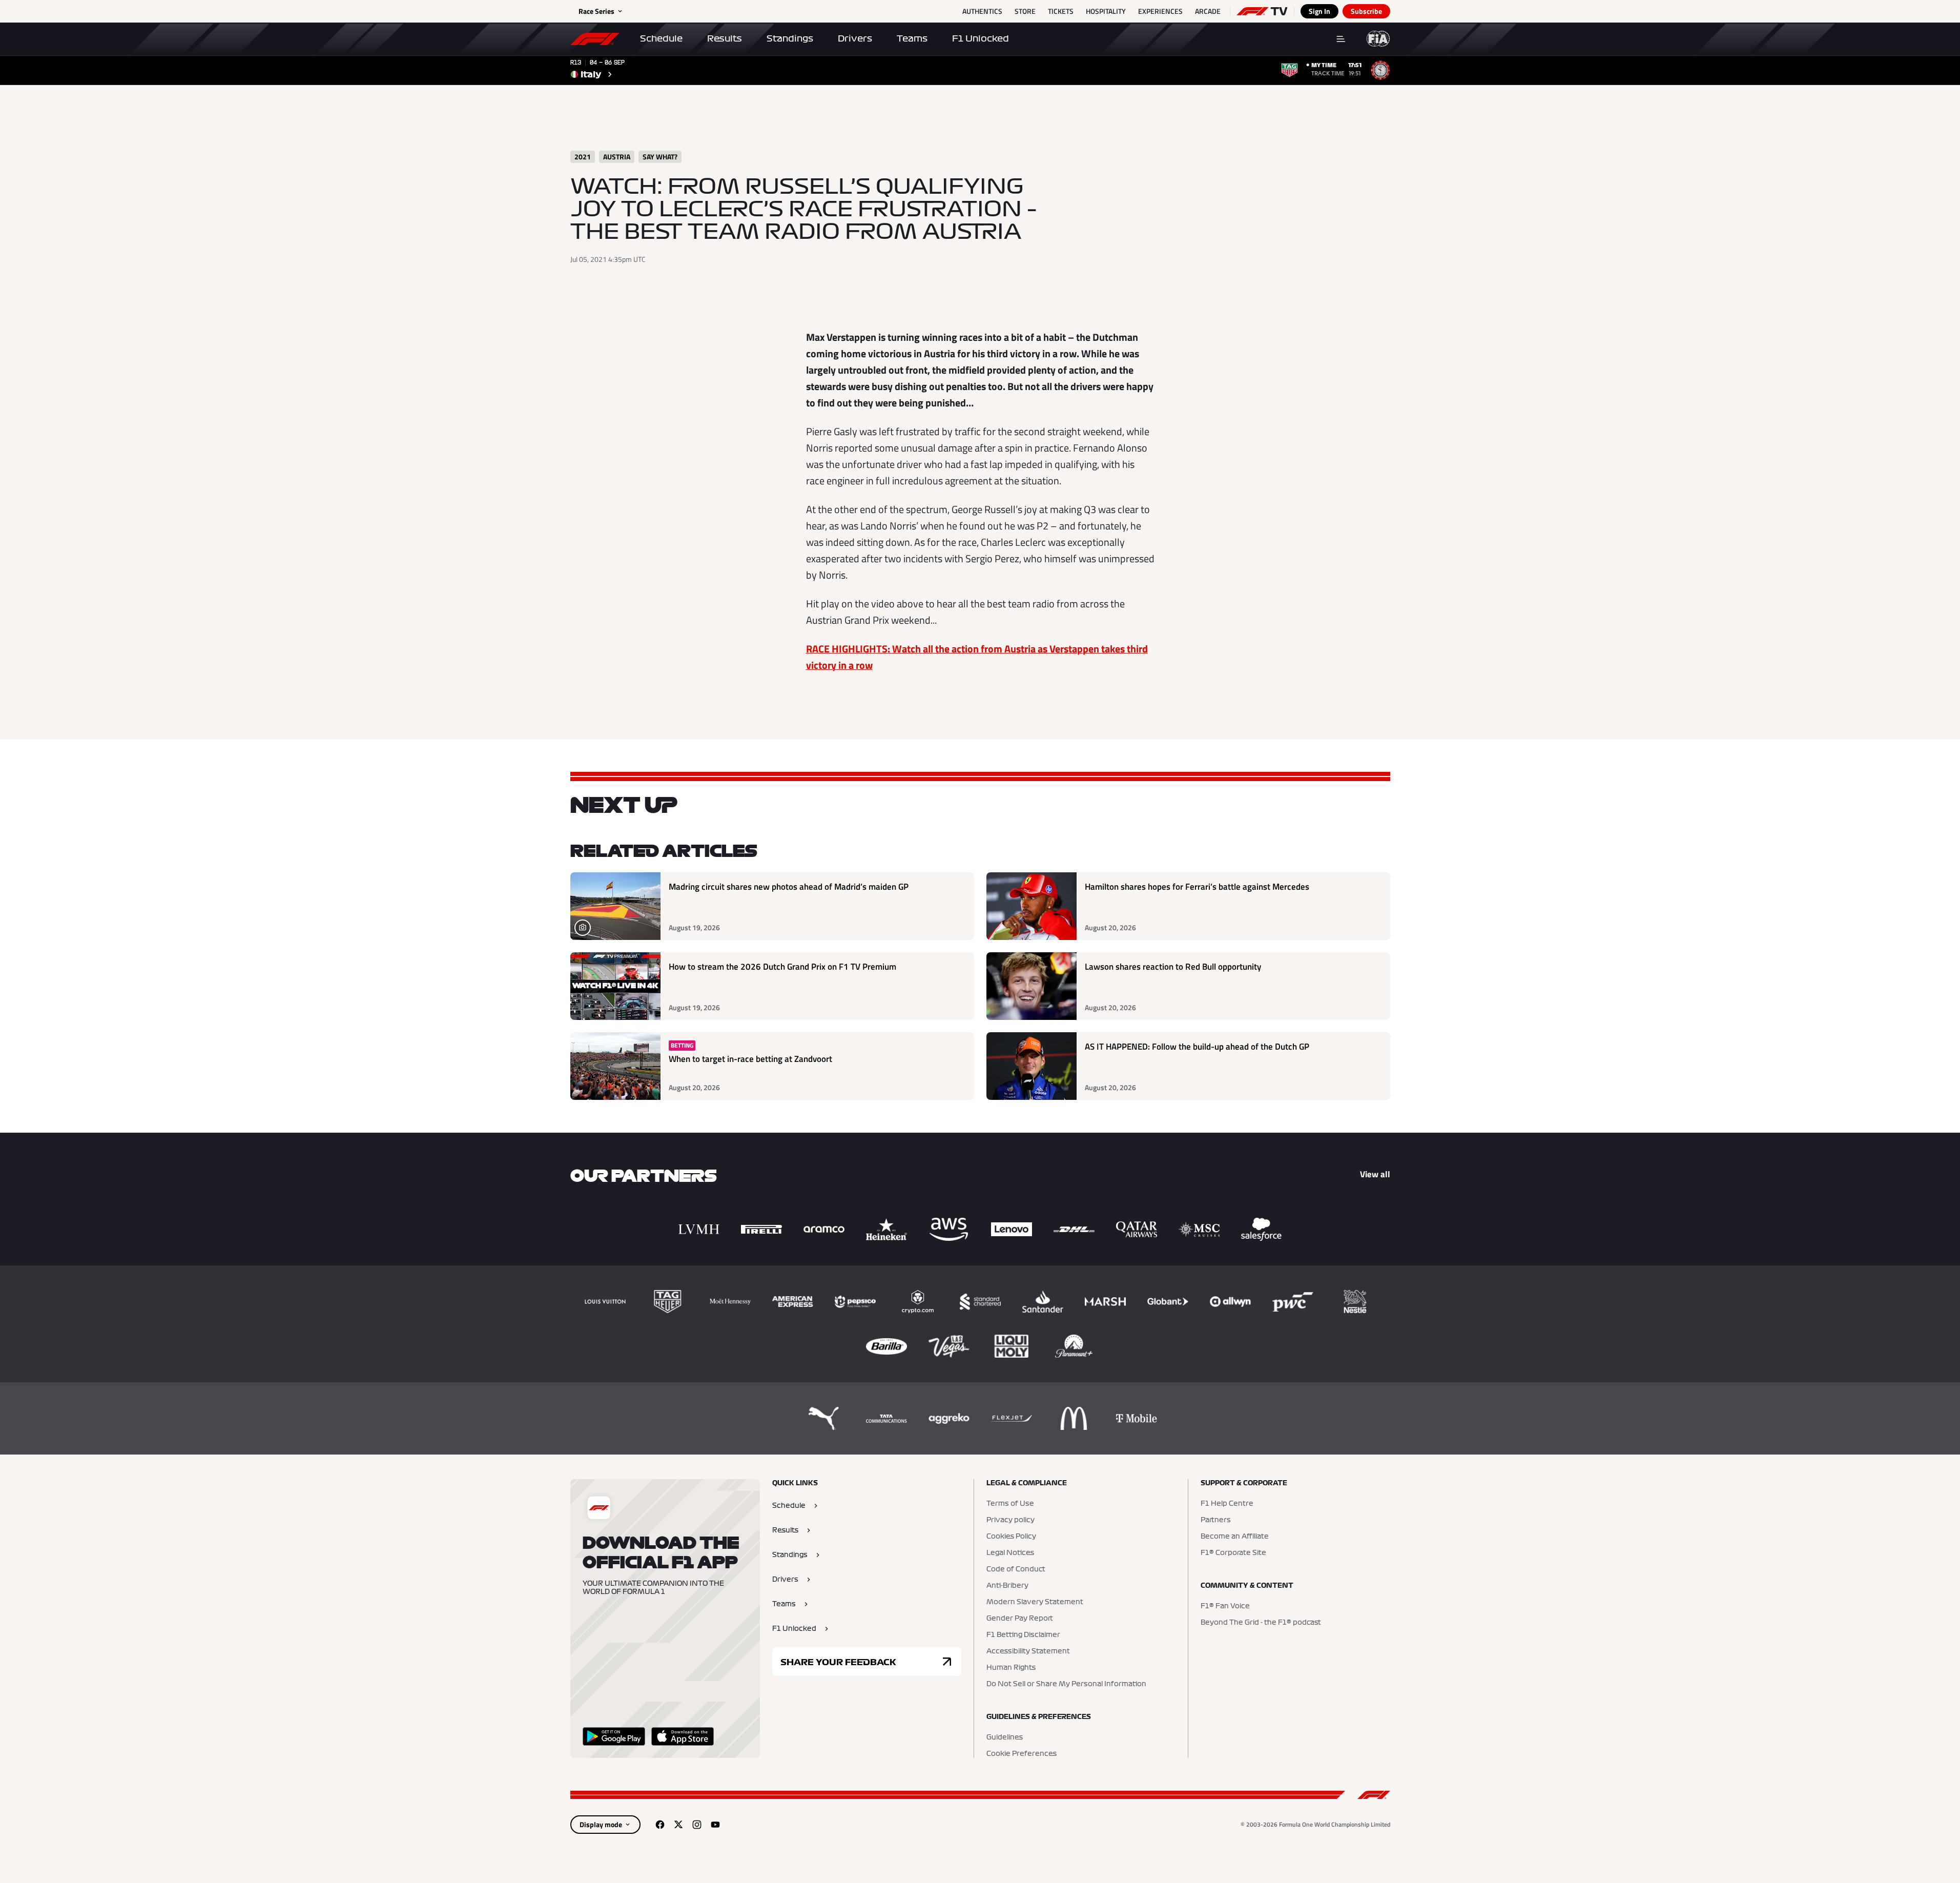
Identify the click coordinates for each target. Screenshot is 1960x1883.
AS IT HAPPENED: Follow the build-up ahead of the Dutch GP (1197, 1047)
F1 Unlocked (981, 38)
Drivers (855, 38)
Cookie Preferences (1022, 1754)
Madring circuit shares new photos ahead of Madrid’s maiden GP (789, 887)
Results (725, 38)
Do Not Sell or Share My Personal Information (1066, 1684)
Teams (912, 38)
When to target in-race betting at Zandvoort (750, 1059)
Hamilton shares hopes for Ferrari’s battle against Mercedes (1197, 887)
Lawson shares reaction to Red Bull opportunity (1173, 967)
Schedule (661, 38)
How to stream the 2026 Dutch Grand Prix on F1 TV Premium (782, 967)
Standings (790, 38)
